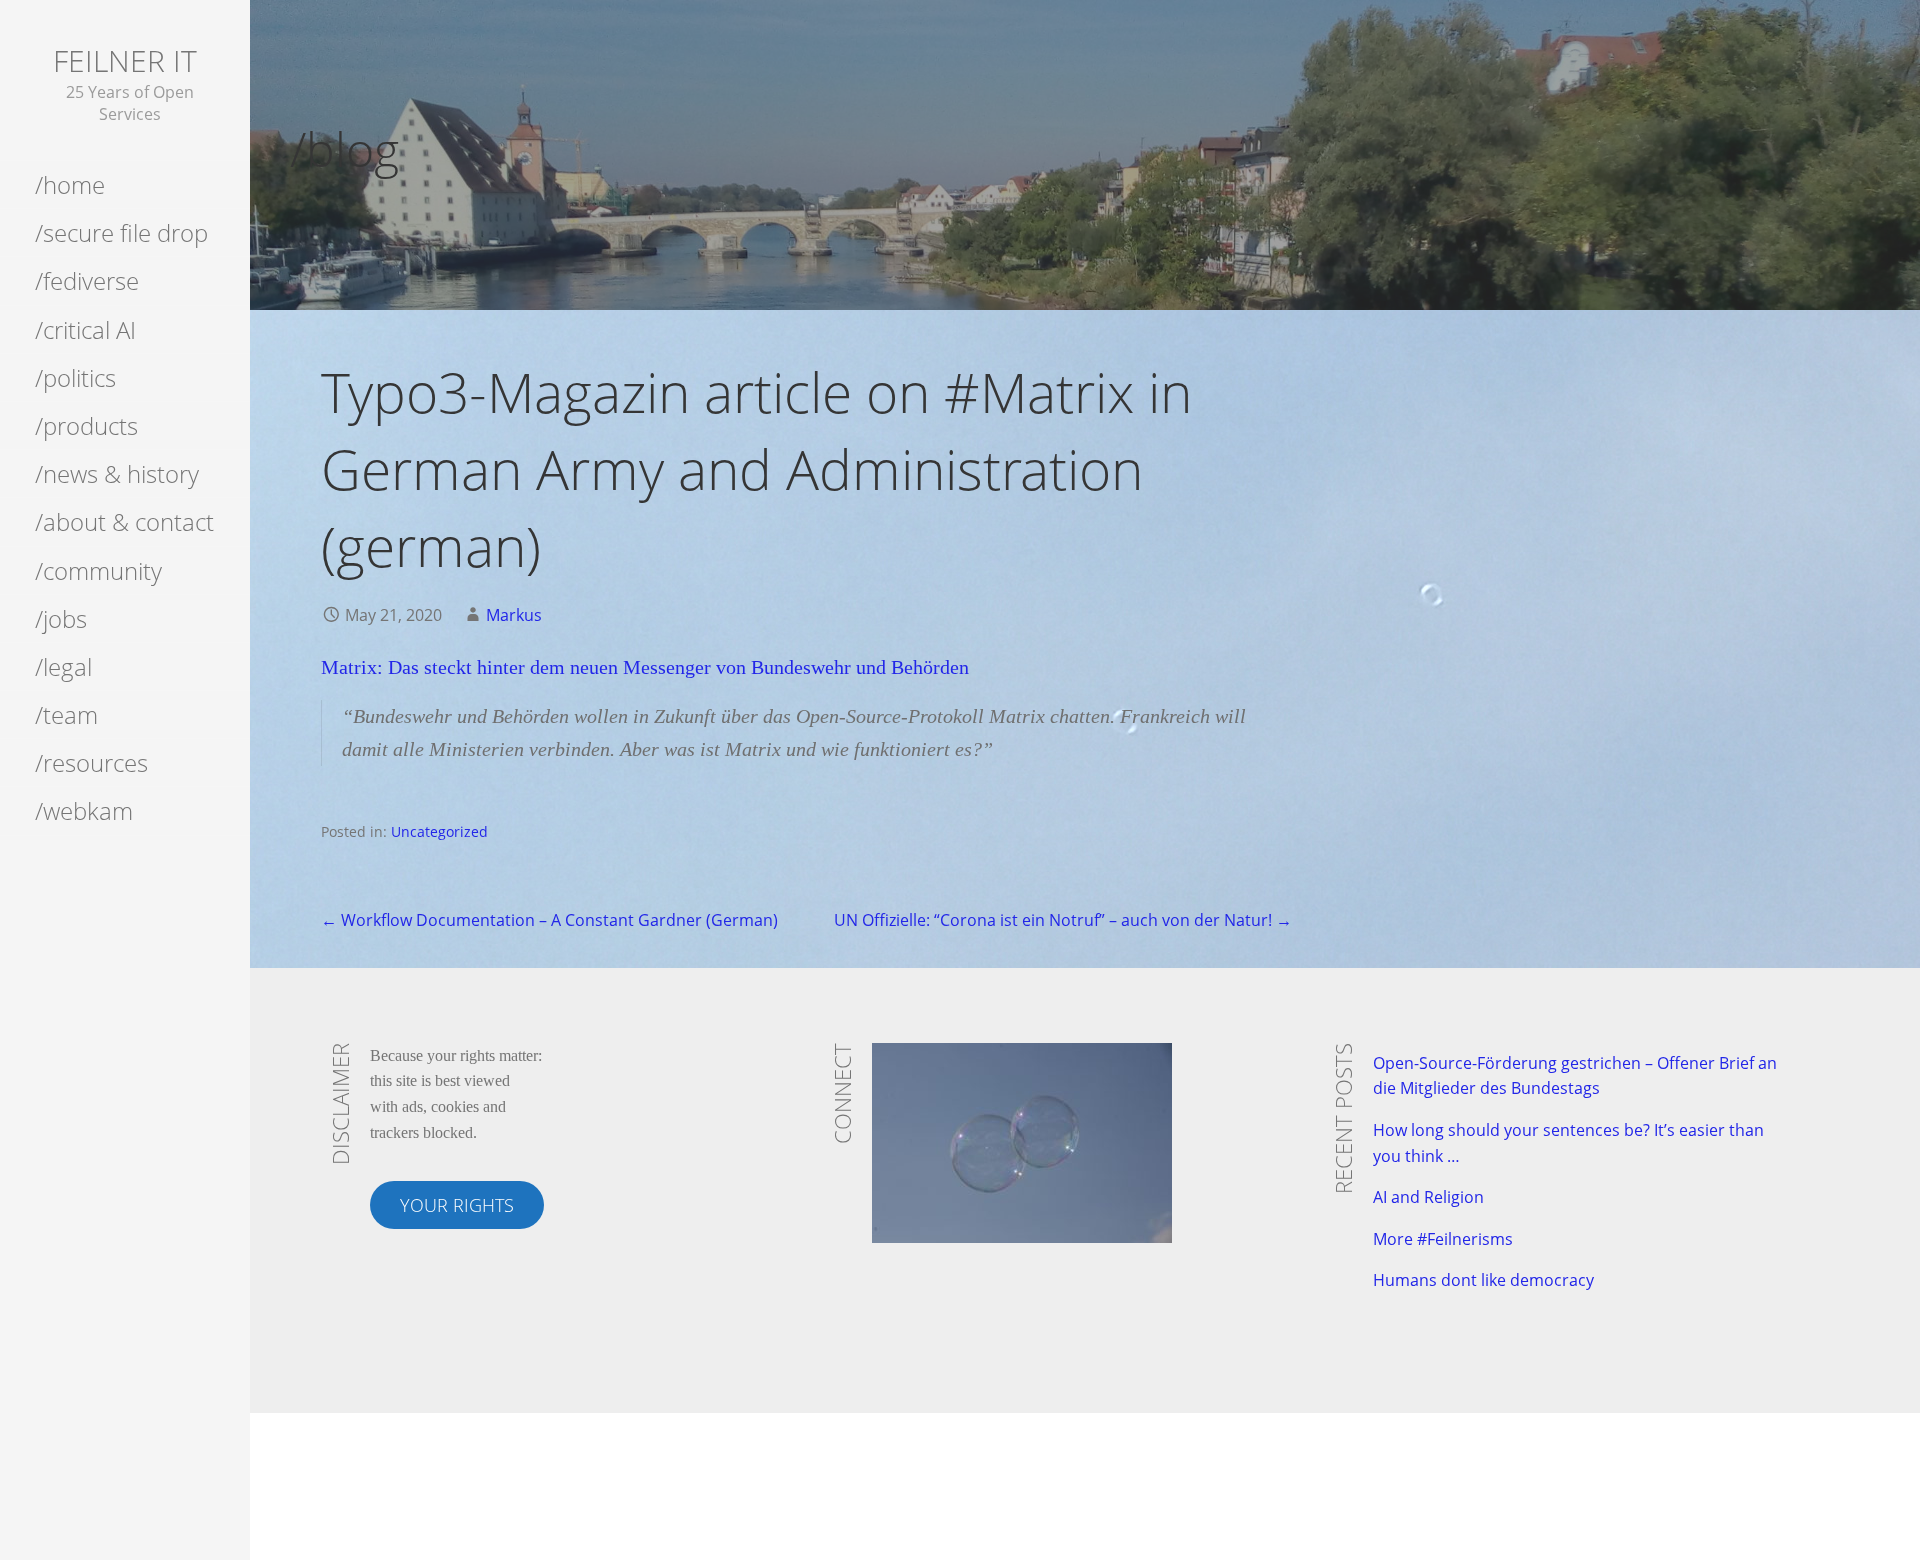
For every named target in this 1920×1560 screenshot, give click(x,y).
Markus (514, 615)
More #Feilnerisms (1443, 1239)
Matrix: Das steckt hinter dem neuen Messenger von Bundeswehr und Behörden (645, 667)
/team (66, 714)
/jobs (61, 618)
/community (98, 570)
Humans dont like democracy (1483, 1280)
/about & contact (124, 521)
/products (86, 425)
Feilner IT (125, 60)
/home (70, 184)
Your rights (457, 1205)
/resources (91, 762)
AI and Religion (1428, 1197)
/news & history (117, 473)
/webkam (84, 810)
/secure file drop (121, 232)
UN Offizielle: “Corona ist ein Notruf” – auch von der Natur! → (1063, 920)
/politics (75, 377)
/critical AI (85, 329)
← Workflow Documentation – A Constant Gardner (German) (549, 920)
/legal (63, 666)
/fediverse (87, 280)
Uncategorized (439, 831)
